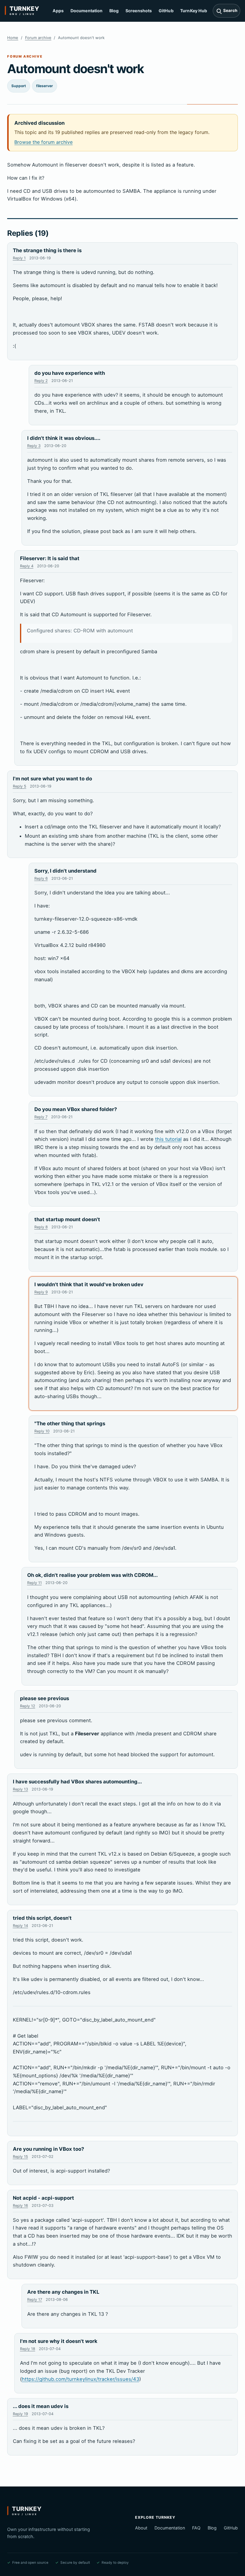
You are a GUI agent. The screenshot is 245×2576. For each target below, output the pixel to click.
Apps (58, 11)
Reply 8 (41, 1227)
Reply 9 (41, 1292)
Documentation (87, 11)
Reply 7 (41, 1117)
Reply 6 (41, 878)
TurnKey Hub (194, 11)
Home (13, 38)
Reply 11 (35, 1583)
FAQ (196, 2528)
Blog (114, 11)
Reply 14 (20, 1926)
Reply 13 (20, 1789)
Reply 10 (42, 1431)
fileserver (45, 86)
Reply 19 (20, 2414)
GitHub (166, 11)
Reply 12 (28, 1706)
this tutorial (168, 1139)
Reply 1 (19, 258)
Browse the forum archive (43, 142)
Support (19, 86)
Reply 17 (35, 2300)
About (141, 2528)
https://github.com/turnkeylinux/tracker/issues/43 (81, 2379)
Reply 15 (20, 2157)
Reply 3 (34, 446)
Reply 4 (27, 566)
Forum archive (38, 38)
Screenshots (139, 11)
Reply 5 (20, 786)
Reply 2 (41, 381)
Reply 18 (28, 2349)
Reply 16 (20, 2206)
